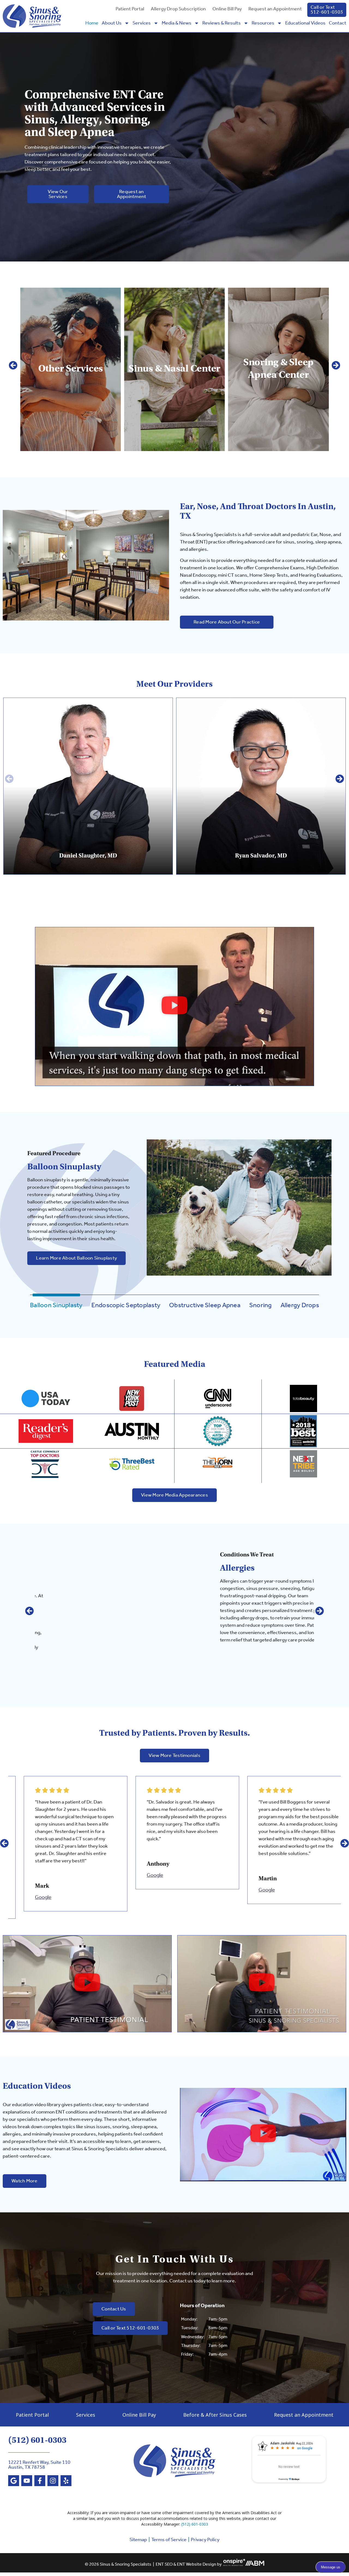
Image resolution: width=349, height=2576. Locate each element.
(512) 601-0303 (37, 2440)
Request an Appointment (275, 9)
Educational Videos (305, 23)
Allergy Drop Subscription (178, 9)
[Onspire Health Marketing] (234, 2565)
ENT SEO (164, 2565)
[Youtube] (27, 2481)
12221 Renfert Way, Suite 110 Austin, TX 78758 (39, 2465)
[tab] (56, 1306)
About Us (112, 23)
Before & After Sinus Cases (215, 2415)
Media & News (177, 23)
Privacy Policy (205, 2540)
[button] (13, 365)
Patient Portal (130, 9)
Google (30, 1875)
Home (92, 23)
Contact (338, 23)
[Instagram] (53, 2481)
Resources (263, 23)
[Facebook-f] (40, 2481)
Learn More (75, 411)
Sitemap (138, 2540)
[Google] (14, 2481)
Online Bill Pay (227, 9)
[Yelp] (66, 2481)
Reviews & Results (222, 23)
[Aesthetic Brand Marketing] (255, 2565)
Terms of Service (169, 2540)
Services (142, 23)
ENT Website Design (197, 2565)
